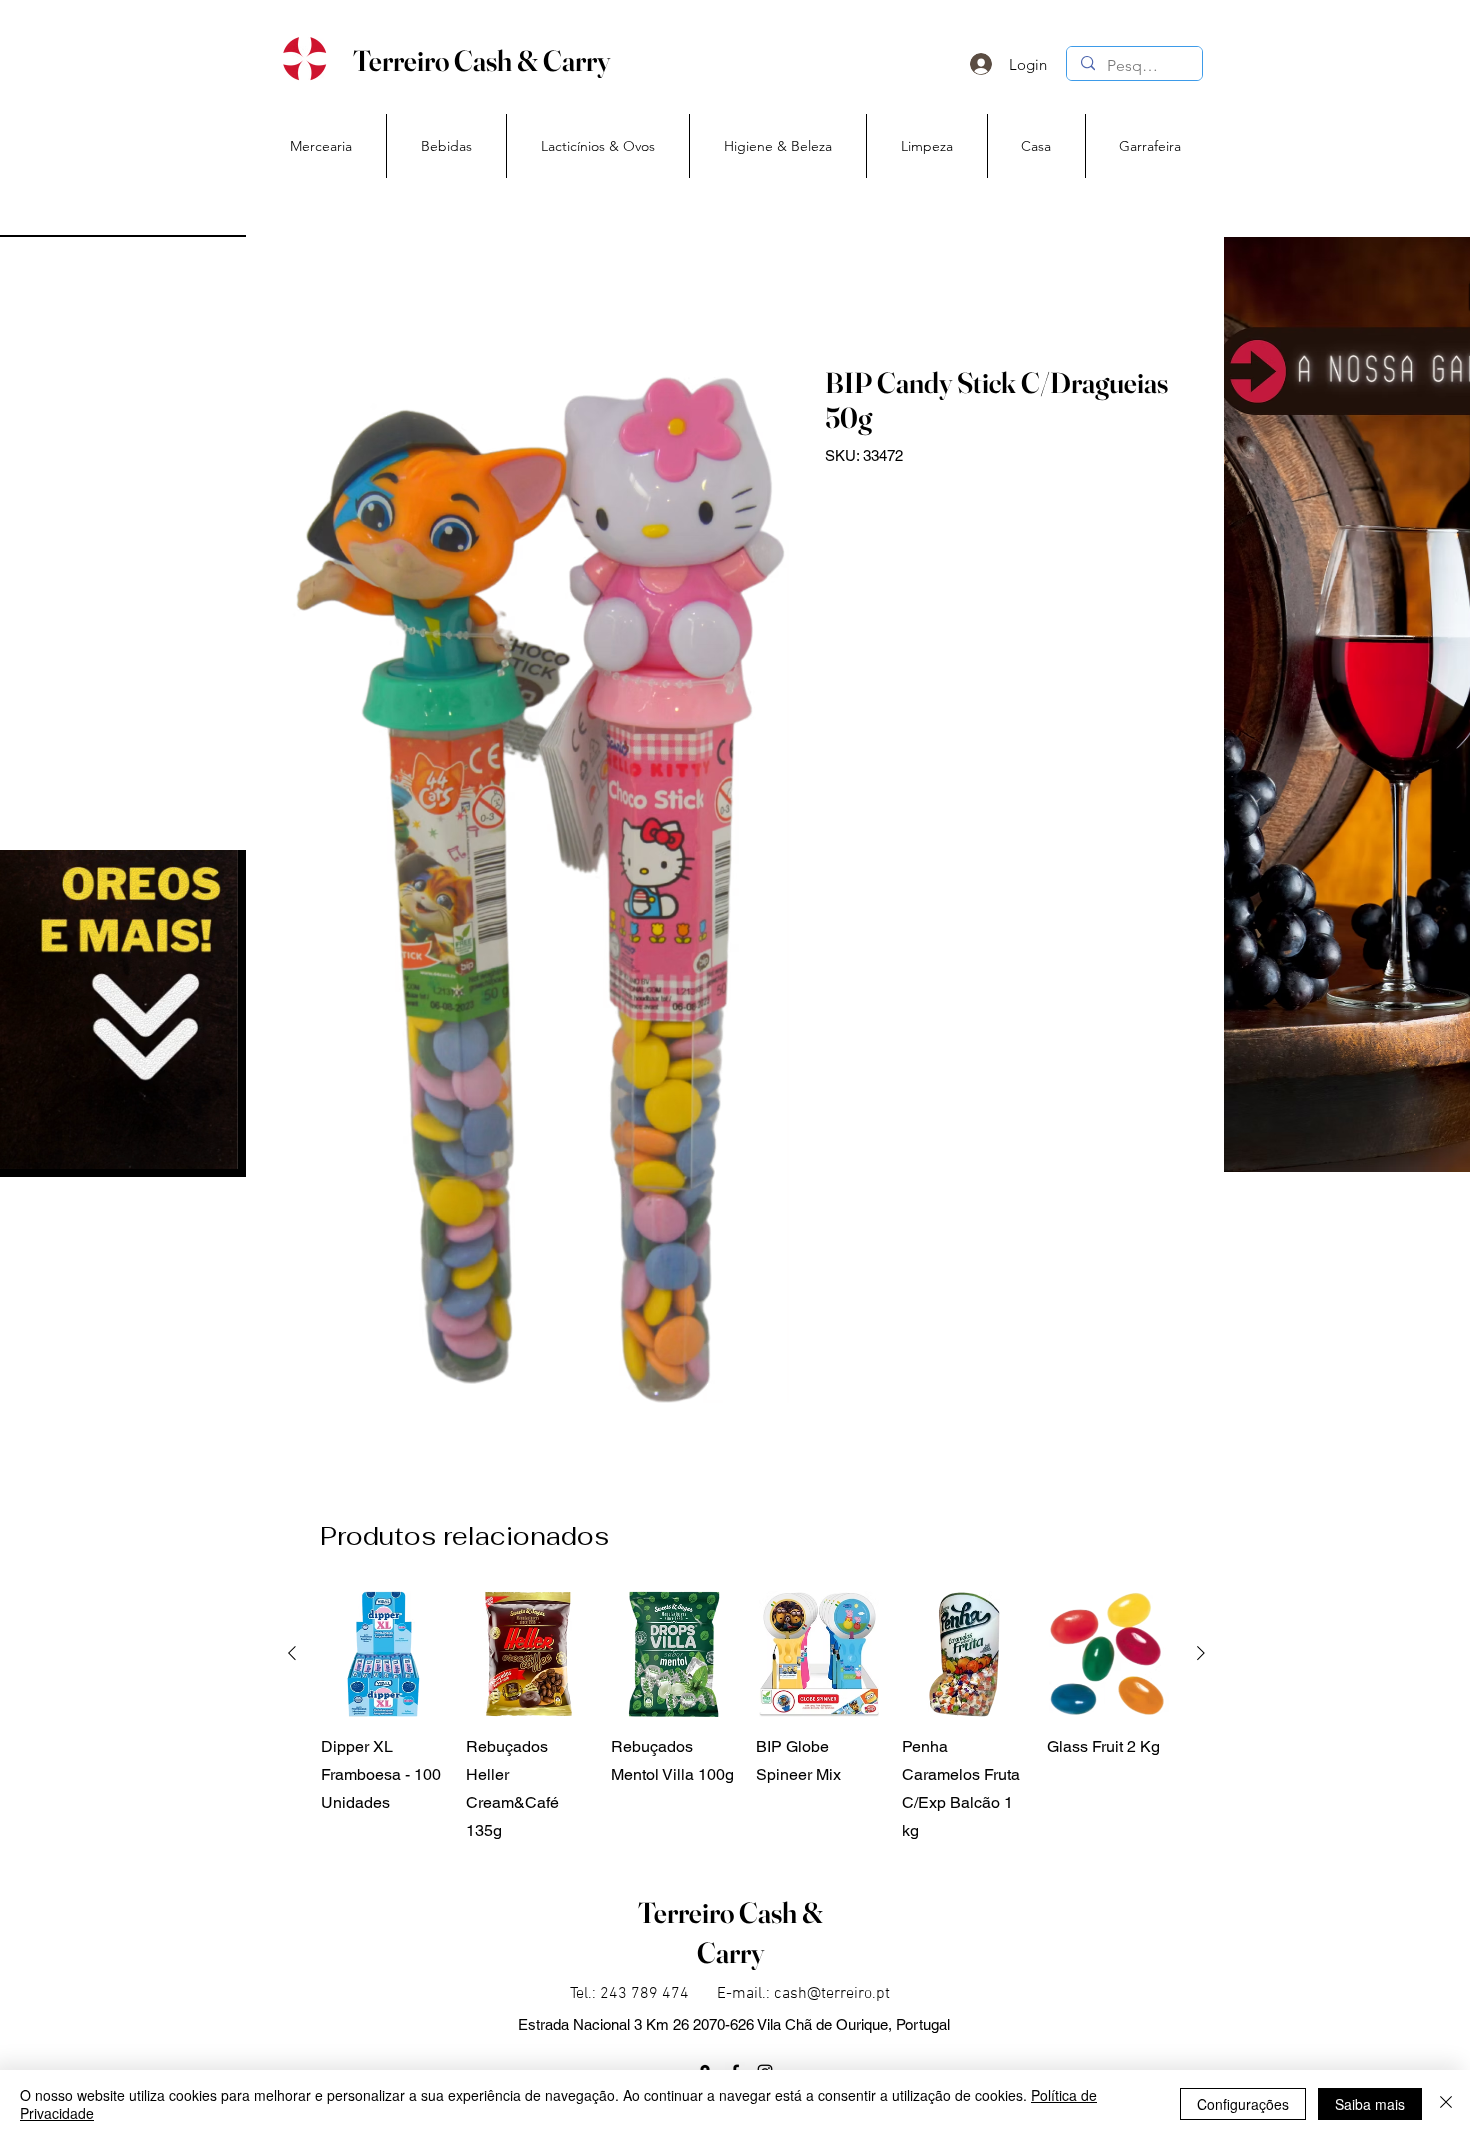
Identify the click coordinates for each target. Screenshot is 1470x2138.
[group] (746, 1717)
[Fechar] (1446, 2104)
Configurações (1243, 2104)
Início (309, 291)
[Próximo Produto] (1201, 1653)
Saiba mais (1370, 2104)
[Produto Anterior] (292, 1653)
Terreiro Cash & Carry (481, 60)
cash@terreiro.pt (832, 1994)
